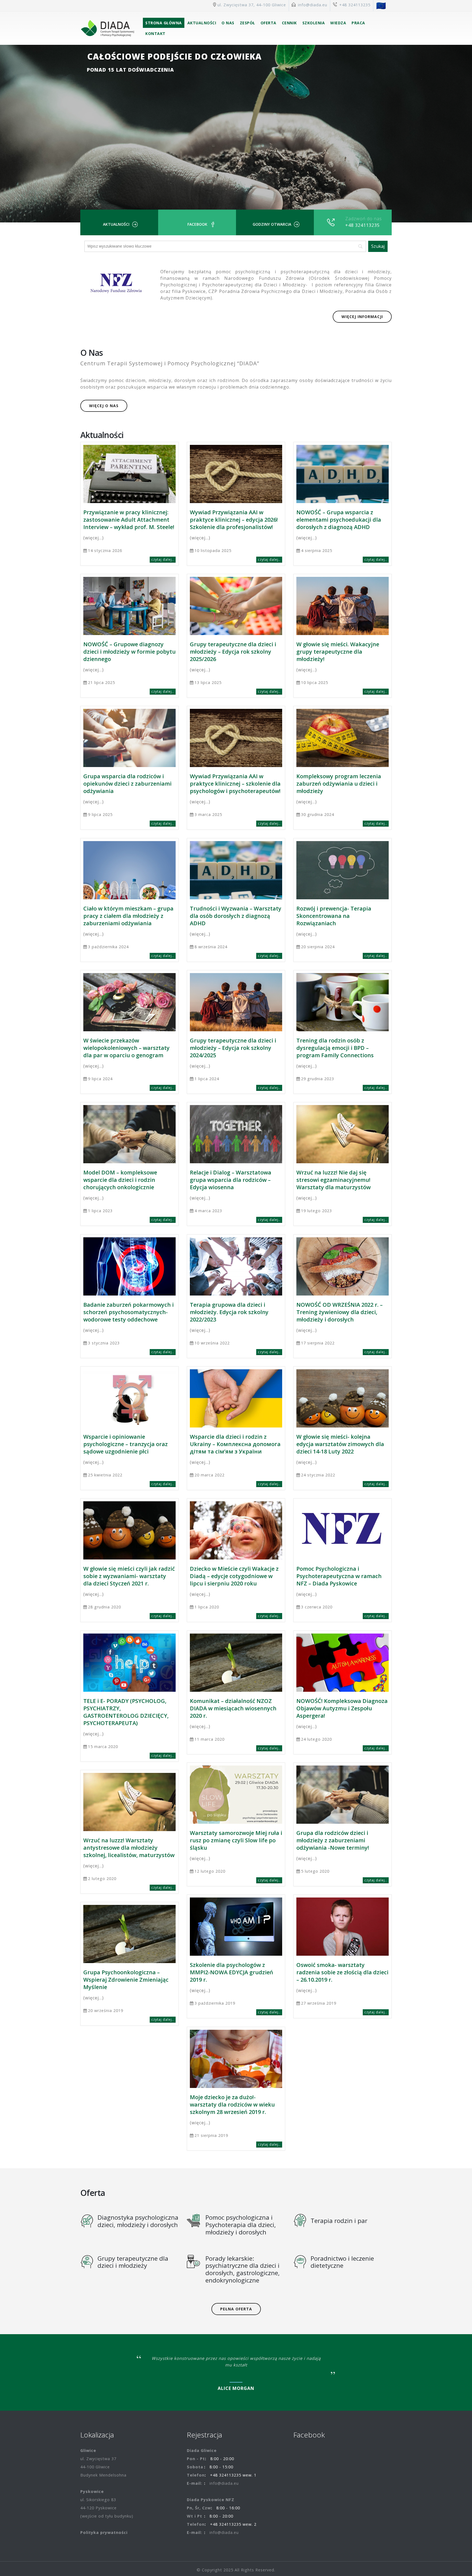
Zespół (247, 23)
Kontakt (155, 33)
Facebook (197, 224)
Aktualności (202, 23)
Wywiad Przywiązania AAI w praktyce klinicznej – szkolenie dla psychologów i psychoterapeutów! (235, 784)
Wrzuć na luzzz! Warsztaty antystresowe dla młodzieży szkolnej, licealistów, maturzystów (129, 1848)
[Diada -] (107, 28)
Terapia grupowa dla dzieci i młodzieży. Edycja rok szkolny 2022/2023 (229, 1312)
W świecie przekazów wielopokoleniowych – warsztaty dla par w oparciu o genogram (126, 1048)
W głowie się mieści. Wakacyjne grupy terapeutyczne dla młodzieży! (338, 652)
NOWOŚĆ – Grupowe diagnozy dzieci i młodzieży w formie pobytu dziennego (129, 652)
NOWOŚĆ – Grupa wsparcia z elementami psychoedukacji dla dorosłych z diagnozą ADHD (339, 520)
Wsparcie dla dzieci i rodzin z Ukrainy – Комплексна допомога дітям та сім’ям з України (235, 1444)
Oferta (269, 23)
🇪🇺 (381, 5)
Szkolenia (314, 23)
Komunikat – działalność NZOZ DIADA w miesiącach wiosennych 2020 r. (233, 1708)
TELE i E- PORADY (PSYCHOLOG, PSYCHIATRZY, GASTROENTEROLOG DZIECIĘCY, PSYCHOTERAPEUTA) (126, 1712)
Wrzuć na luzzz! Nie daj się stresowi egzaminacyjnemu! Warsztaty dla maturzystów (334, 1180)
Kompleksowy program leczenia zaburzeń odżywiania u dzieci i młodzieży (339, 784)
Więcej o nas (104, 406)
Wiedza (338, 23)
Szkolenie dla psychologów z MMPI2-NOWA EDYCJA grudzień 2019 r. (231, 1972)
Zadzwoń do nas (364, 219)
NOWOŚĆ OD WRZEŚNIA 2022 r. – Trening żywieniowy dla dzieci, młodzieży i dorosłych (340, 1312)
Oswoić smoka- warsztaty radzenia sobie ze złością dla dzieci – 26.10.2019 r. (342, 1972)
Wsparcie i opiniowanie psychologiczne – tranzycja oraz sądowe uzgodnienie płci (126, 1444)
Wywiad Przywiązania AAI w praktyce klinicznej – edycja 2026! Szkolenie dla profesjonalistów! (234, 520)
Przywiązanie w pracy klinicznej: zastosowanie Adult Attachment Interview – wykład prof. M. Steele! (129, 520)
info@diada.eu (313, 5)
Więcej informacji (362, 317)
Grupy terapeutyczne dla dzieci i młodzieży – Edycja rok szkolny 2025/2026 (233, 652)
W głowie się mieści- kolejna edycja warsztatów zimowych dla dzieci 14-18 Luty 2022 (340, 1444)
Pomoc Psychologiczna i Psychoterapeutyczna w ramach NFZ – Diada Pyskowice (339, 1576)
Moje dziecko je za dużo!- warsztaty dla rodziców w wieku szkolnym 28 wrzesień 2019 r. (232, 2104)
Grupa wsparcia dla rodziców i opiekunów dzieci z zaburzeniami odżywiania (127, 784)
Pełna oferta (236, 2309)
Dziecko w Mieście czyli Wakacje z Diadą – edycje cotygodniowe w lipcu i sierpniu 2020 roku (234, 1576)
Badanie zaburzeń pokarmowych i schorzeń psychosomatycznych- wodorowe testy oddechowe (129, 1312)
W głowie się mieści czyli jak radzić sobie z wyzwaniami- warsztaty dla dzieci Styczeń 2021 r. (129, 1576)
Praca (358, 23)
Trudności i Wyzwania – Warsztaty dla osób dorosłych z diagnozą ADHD (236, 916)
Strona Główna (164, 23)
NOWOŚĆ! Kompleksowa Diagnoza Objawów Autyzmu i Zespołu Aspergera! (342, 1708)
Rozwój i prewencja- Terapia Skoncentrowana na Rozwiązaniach (334, 916)
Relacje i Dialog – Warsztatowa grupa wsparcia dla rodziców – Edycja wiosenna (231, 1180)
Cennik (289, 23)
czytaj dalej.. (163, 559)
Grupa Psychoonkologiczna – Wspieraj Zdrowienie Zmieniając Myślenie (126, 1980)
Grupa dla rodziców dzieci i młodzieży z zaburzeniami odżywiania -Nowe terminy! (333, 1840)
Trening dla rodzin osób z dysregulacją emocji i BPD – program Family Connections (335, 1048)
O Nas (228, 23)
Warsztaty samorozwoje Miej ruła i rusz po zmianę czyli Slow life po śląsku (236, 1840)
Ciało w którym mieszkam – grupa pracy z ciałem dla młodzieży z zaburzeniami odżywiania (128, 916)
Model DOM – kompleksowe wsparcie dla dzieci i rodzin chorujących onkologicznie (120, 1180)
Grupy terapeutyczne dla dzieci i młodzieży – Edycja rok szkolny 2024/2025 (233, 1048)
